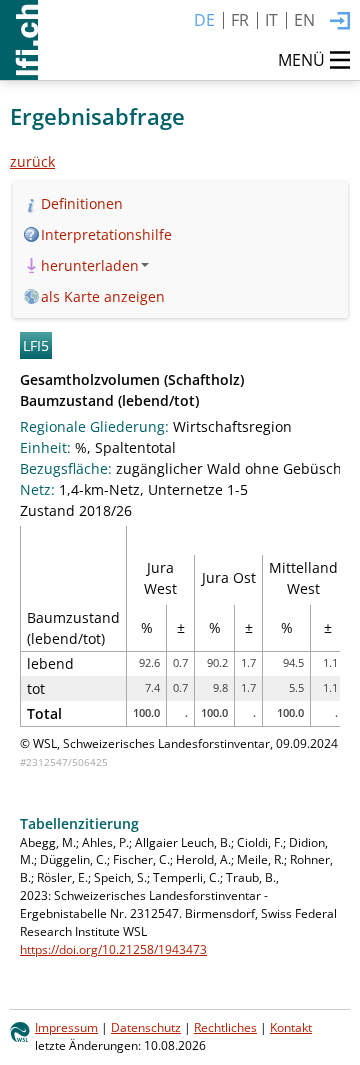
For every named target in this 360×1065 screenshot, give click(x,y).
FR (240, 20)
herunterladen (90, 265)
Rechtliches (225, 1027)
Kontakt (291, 1027)
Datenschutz (146, 1027)
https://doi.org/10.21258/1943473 (113, 949)
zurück (32, 161)
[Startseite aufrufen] (19, 40)
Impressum (66, 1027)
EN (304, 20)
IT (271, 20)
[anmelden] (340, 22)
